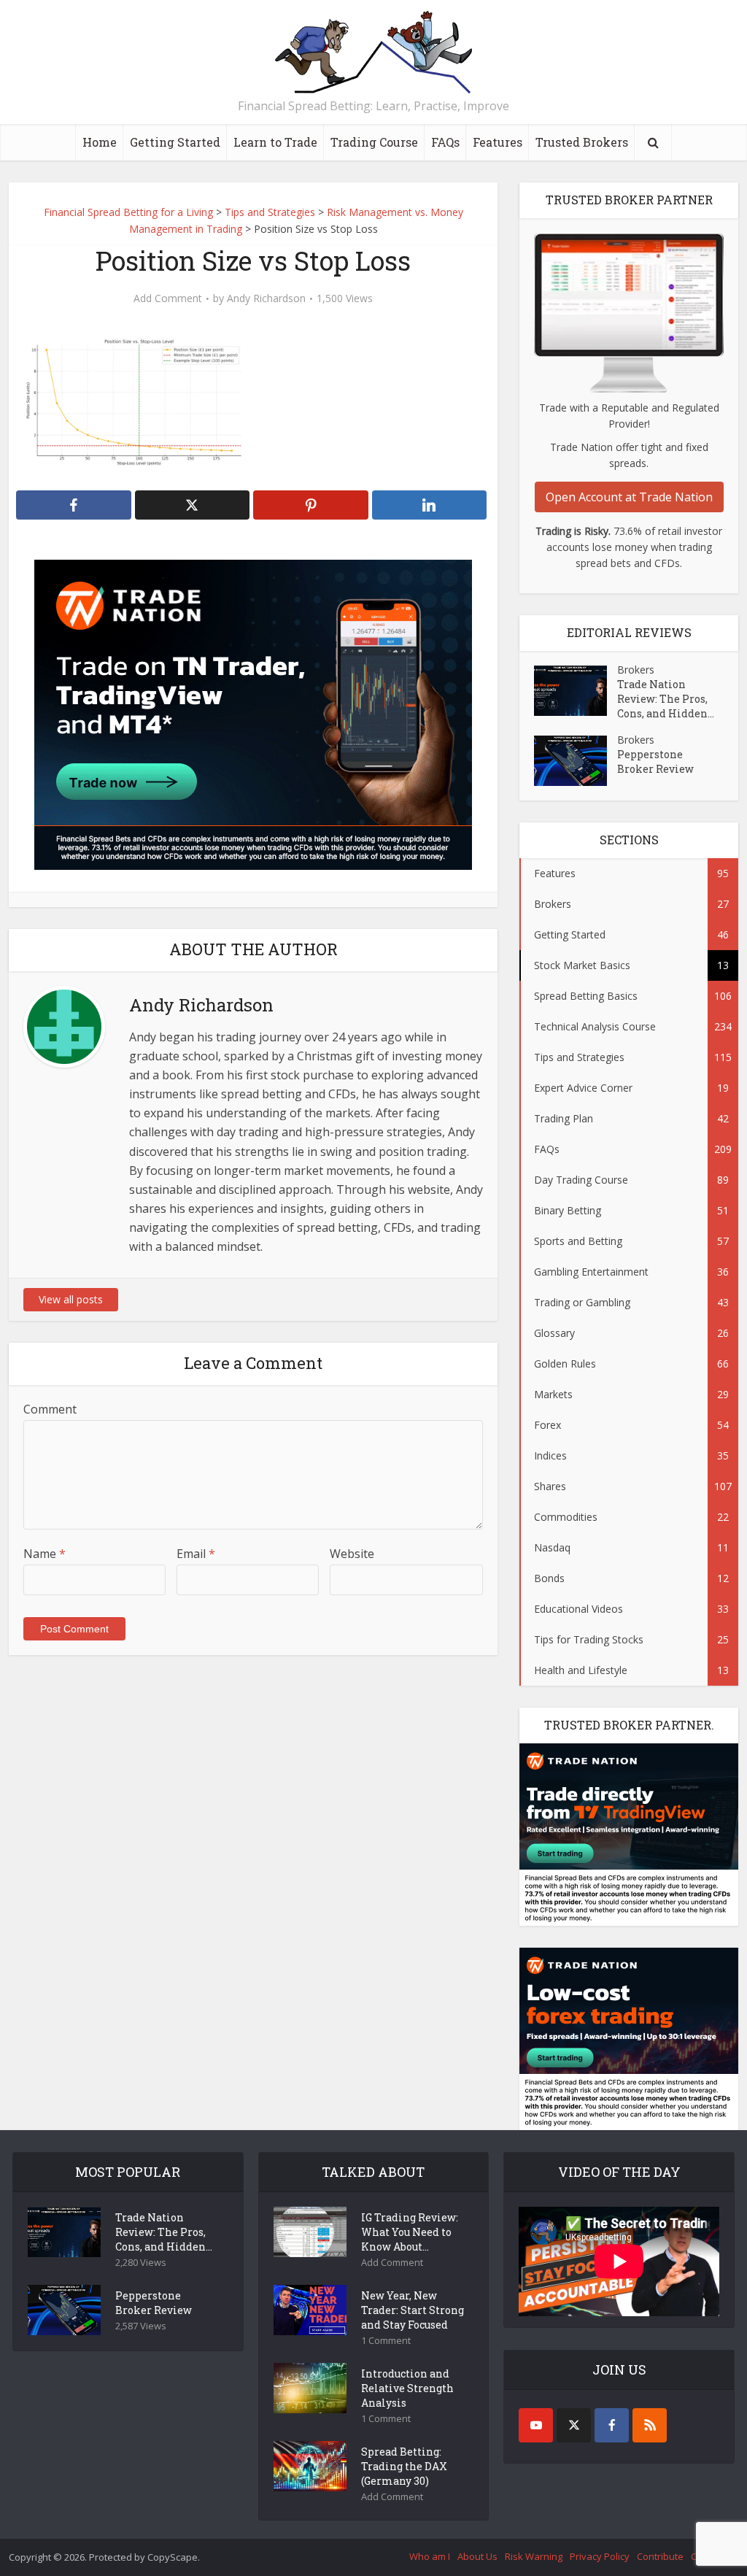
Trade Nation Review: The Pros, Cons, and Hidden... (666, 699)
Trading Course (374, 142)
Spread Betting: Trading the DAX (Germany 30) (404, 2466)
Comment (50, 1409)
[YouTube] (536, 2425)
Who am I (430, 2556)
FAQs (445, 142)
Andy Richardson (266, 298)
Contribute (660, 2556)
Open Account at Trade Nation (629, 497)
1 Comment (386, 2341)
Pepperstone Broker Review (655, 761)
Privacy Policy (600, 2556)
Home (100, 142)
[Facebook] (612, 2425)
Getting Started (175, 142)
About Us (477, 2556)
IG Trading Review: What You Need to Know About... (410, 2232)
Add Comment (168, 298)
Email (196, 1554)
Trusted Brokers (582, 142)
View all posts (71, 1299)
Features (498, 142)
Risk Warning (534, 2556)
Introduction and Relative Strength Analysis (407, 2388)
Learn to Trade (275, 142)
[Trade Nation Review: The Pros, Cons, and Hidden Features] (576, 691)
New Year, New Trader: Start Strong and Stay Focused (413, 2310)
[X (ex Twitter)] (574, 2425)
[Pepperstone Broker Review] (576, 761)
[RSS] (650, 2425)
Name (44, 1554)
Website (352, 1554)
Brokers (636, 670)
